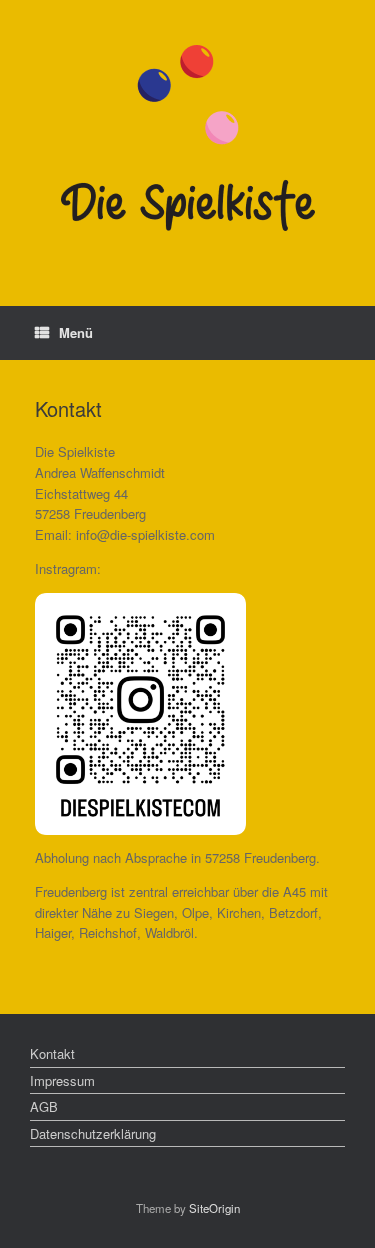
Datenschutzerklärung (93, 1133)
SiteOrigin (214, 1208)
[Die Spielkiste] (187, 138)
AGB (44, 1106)
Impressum (62, 1080)
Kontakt (52, 1053)
